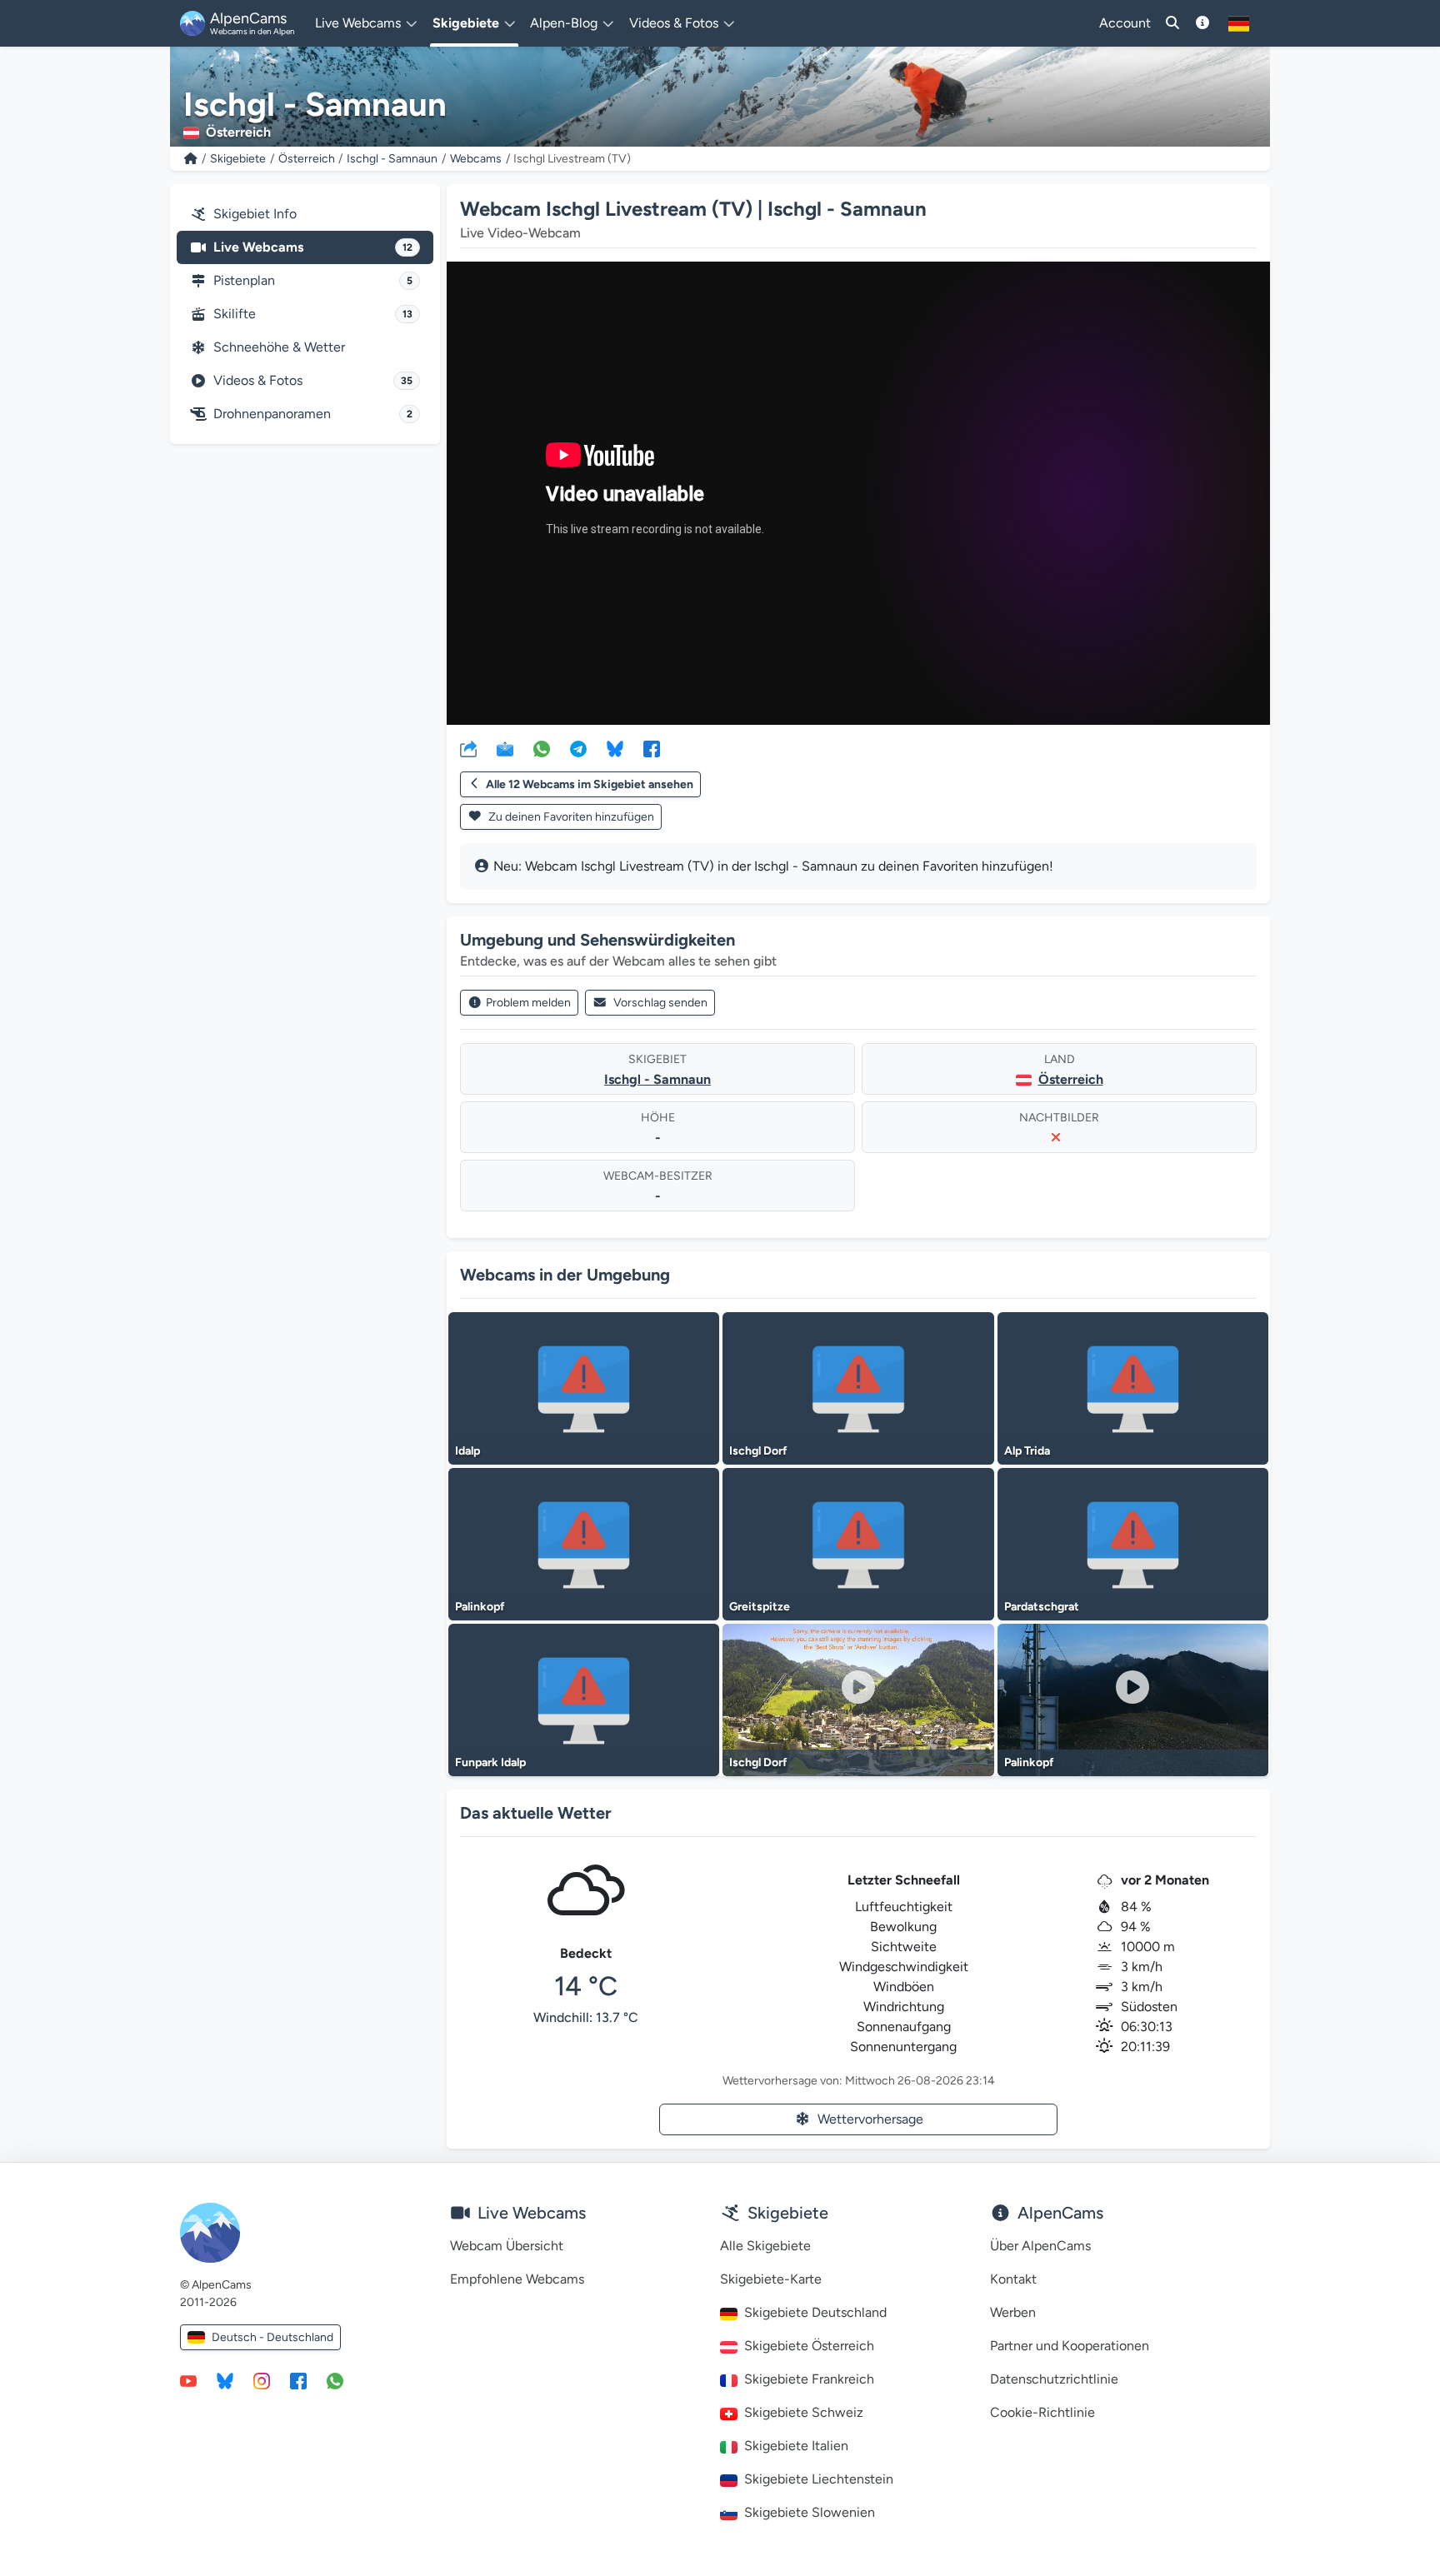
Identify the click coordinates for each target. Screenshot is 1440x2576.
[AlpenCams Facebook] (298, 2380)
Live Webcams (313, 247)
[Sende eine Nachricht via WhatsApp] (335, 2380)
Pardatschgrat (1042, 1607)
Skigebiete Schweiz (804, 2412)
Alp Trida (1027, 1451)
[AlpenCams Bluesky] (225, 2380)
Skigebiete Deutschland (815, 2312)
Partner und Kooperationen (1070, 2346)
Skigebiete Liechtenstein (819, 2479)
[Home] (191, 159)
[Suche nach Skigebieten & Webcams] (1172, 23)
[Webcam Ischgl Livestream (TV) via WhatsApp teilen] (542, 748)
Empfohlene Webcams (517, 2279)
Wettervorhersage (870, 2119)
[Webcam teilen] (468, 748)
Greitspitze (760, 1607)
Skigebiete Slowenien (810, 2512)
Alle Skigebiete (765, 2246)
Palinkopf (480, 1607)
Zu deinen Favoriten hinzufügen (570, 817)
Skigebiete (238, 159)
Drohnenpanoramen (313, 414)
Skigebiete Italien (796, 2446)
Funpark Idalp (490, 1762)
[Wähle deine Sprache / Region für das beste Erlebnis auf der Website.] (1239, 23)
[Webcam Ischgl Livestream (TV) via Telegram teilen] (578, 748)
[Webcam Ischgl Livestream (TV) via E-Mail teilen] (505, 748)
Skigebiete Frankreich (809, 2379)
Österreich (307, 159)
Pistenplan (313, 280)
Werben (1013, 2312)
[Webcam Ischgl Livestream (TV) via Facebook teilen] (652, 748)
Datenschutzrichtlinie (1054, 2379)
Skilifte (313, 314)
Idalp (467, 1451)
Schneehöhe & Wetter (279, 347)
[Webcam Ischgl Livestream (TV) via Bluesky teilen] (615, 748)
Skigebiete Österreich (809, 2346)
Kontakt (1013, 2279)
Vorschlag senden (660, 1003)
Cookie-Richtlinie (1042, 2412)
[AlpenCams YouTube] (188, 2380)
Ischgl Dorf (758, 1451)
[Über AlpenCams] (1202, 23)
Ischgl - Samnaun (392, 159)
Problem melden (528, 1003)
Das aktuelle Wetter (536, 1813)
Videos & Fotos (313, 380)
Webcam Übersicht (507, 2246)
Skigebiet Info (255, 214)
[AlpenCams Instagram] (262, 2380)
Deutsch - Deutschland (272, 2337)
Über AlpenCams (1040, 2246)
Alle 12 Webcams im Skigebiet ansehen (590, 784)
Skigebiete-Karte (771, 2279)
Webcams (476, 159)
